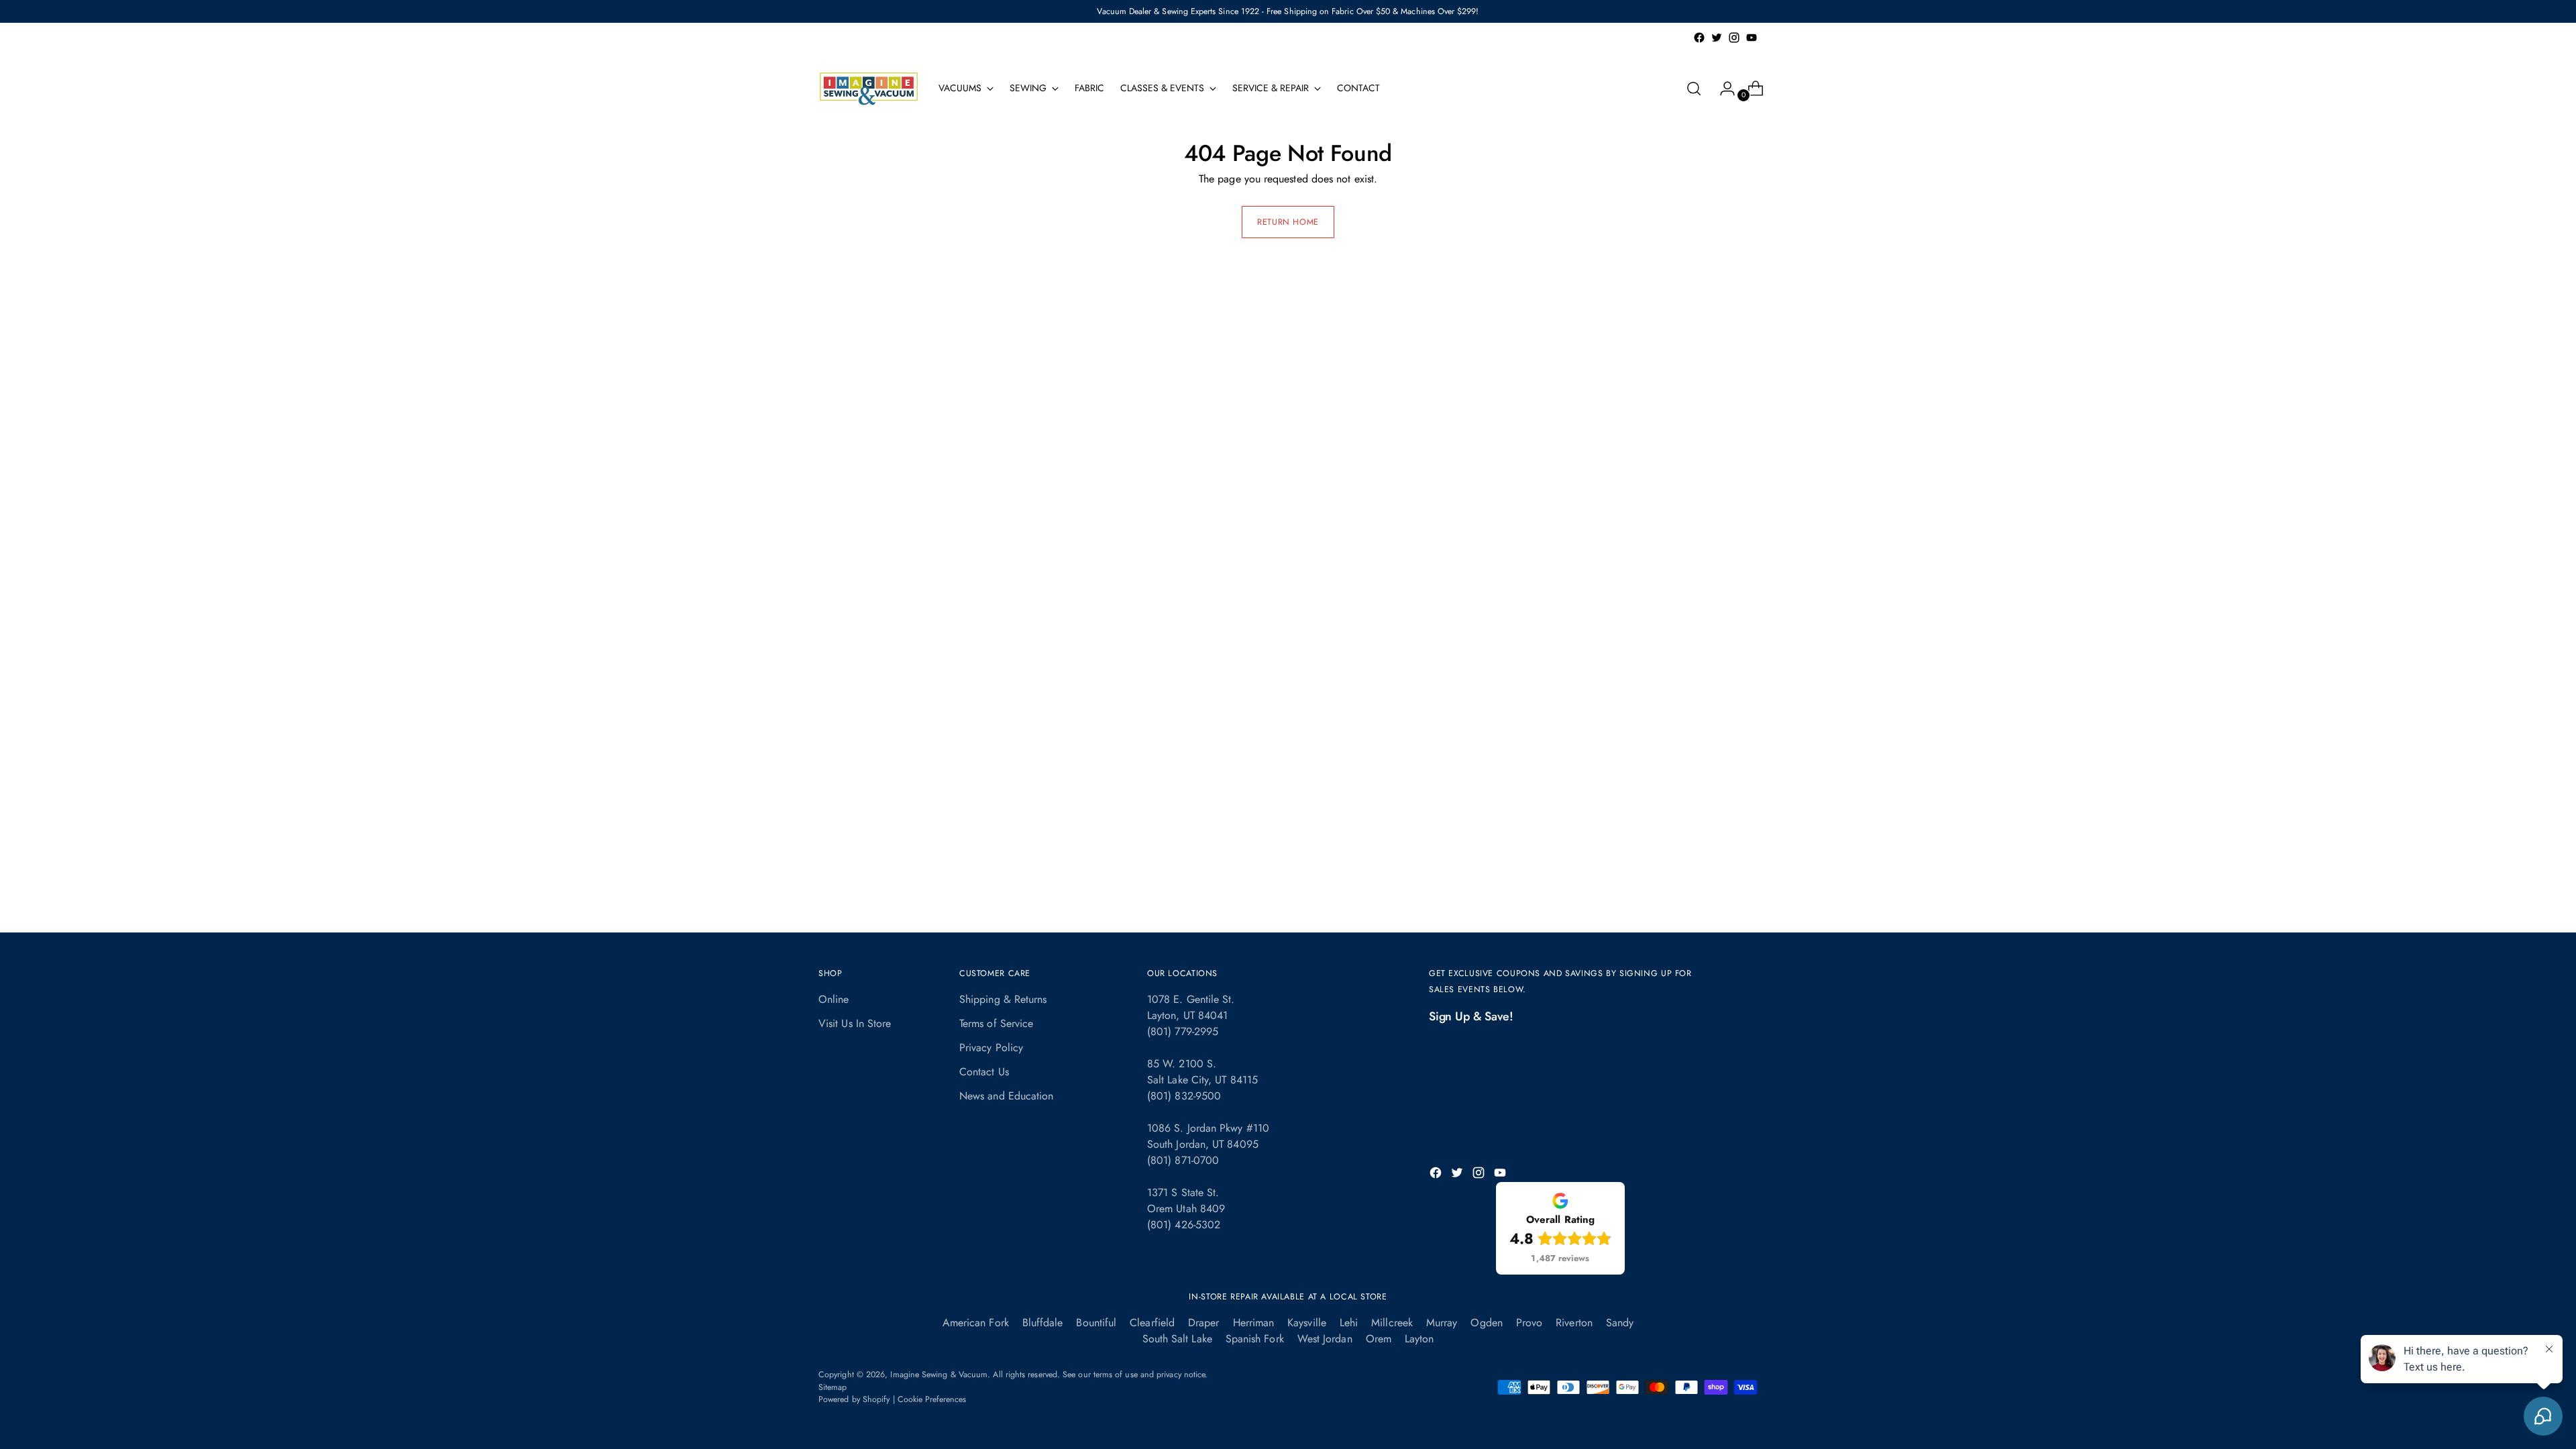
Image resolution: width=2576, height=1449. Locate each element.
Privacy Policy (991, 1048)
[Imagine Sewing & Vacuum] (869, 89)
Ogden (1486, 1323)
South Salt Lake (1177, 1339)
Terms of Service (996, 1023)
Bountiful (1096, 1323)
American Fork (976, 1323)
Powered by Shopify (854, 1399)
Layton (1419, 1339)
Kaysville (1307, 1323)
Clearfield (1152, 1323)
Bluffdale (1043, 1323)
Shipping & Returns (1003, 999)
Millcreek (1392, 1323)
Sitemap (833, 1387)
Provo (1529, 1323)
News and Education (1006, 1096)
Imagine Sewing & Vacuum (939, 1375)
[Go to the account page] (1722, 89)
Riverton (1574, 1323)
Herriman (1254, 1323)
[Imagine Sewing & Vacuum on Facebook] (1699, 38)
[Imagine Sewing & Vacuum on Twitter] (1717, 38)
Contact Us (984, 1072)
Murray (1442, 1323)
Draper (1203, 1323)
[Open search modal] (1694, 89)
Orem (1379, 1339)
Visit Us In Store (855, 1023)
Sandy (1620, 1323)
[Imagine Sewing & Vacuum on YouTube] (1752, 38)
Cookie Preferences (932, 1399)
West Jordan (1325, 1339)
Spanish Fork (1255, 1339)
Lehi (1349, 1323)
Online (834, 999)
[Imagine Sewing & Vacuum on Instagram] (1734, 38)
